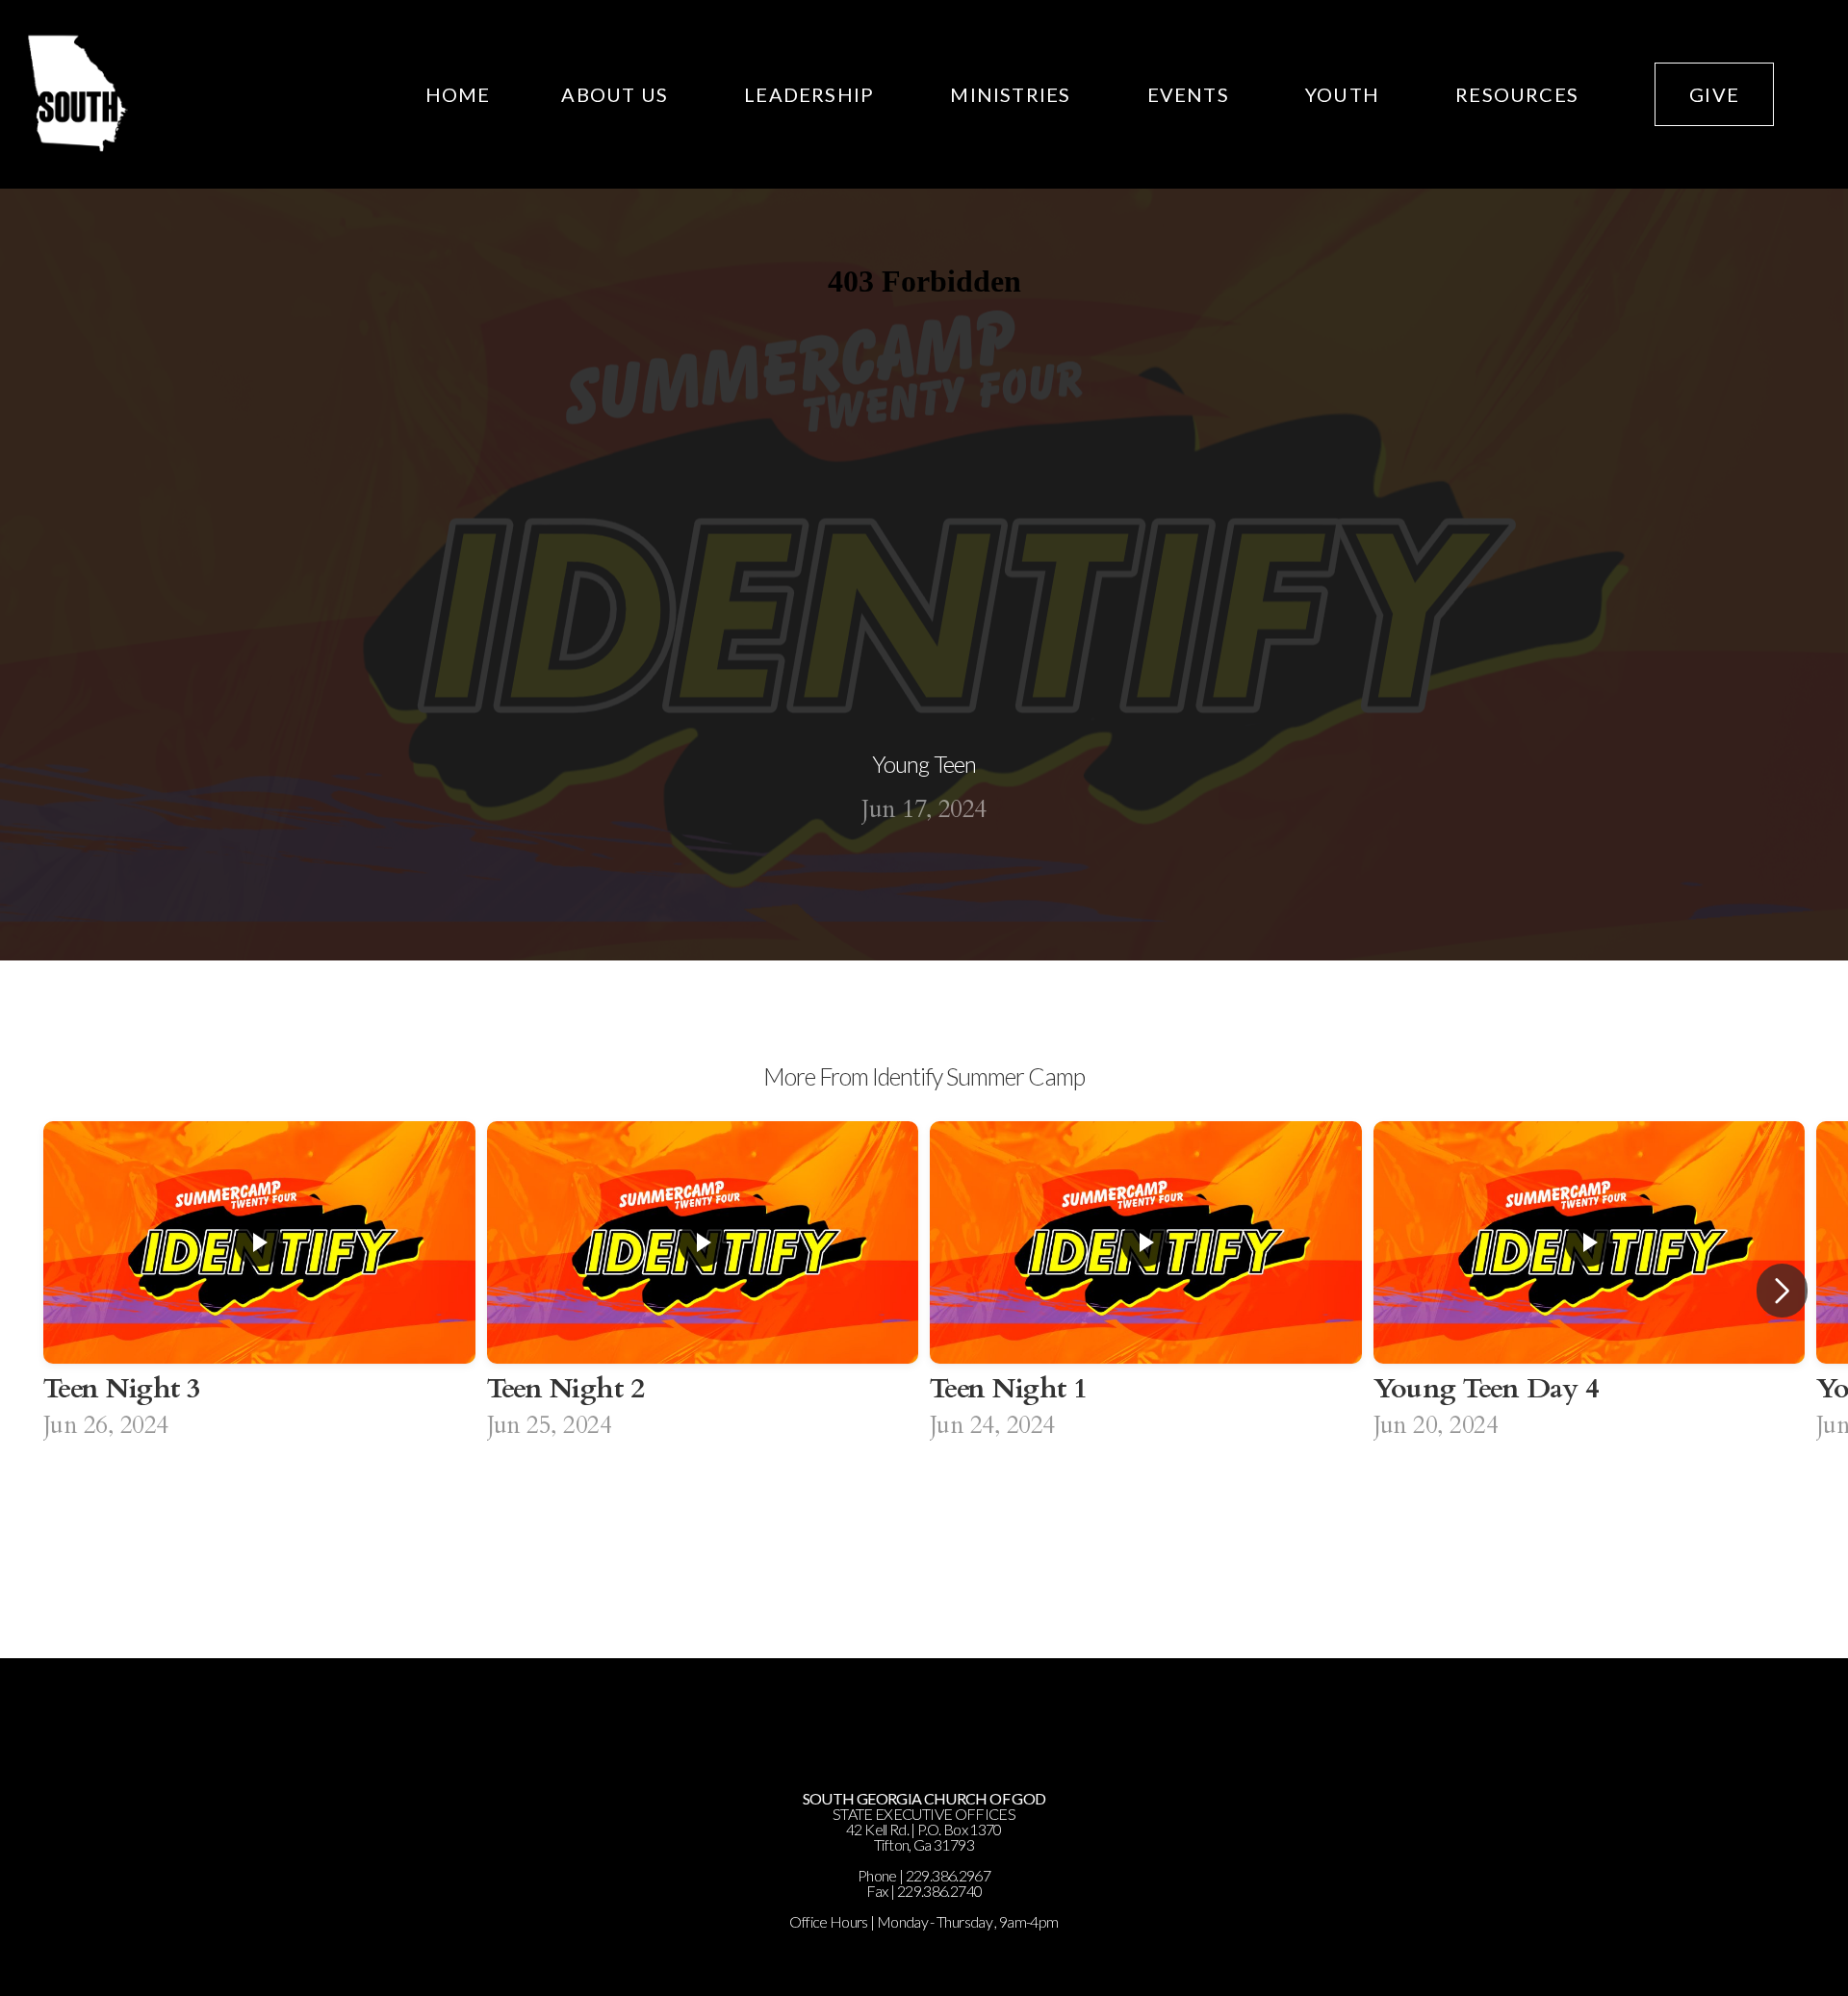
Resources (1519, 94)
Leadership (811, 94)
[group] (259, 1291)
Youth (1345, 94)
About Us (617, 94)
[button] (1782, 1291)
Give (1714, 94)
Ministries (1013, 94)
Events (1191, 94)
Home (458, 94)
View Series (924, 1523)
